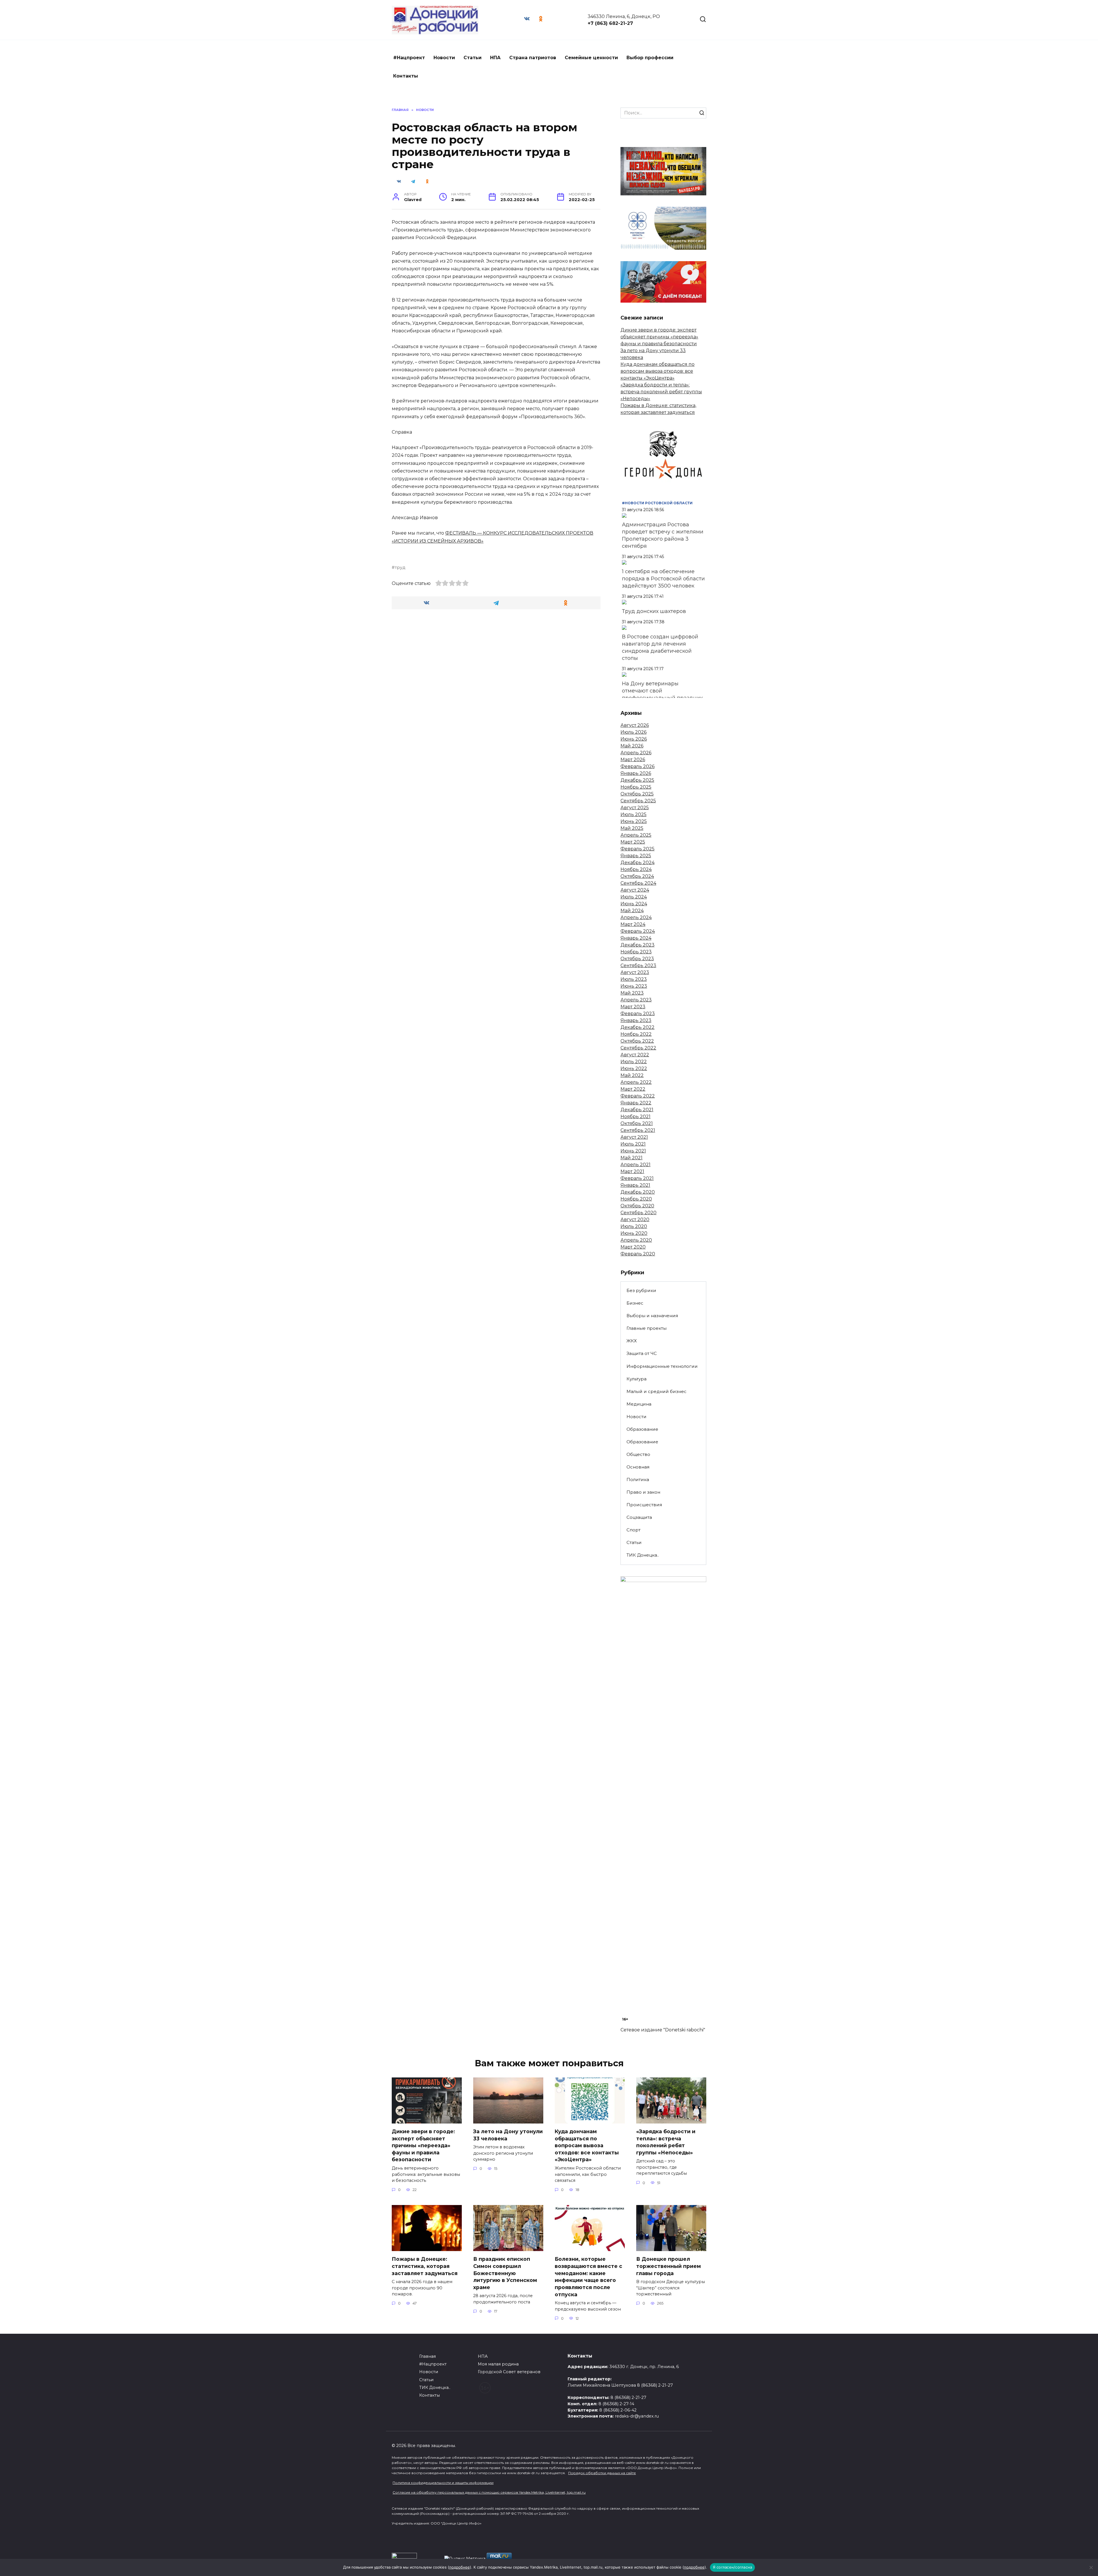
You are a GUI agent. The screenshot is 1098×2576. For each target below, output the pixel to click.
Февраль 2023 (638, 1014)
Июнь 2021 (633, 1151)
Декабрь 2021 (637, 1110)
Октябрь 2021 (637, 1123)
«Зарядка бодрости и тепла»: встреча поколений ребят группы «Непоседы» (661, 392)
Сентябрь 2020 (638, 1213)
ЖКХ (632, 1341)
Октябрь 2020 (637, 1206)
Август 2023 (635, 972)
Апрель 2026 (636, 753)
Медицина (639, 1404)
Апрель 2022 (636, 1082)
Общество (638, 1454)
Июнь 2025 (634, 821)
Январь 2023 (636, 1020)
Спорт (633, 1530)
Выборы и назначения (652, 1316)
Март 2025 (633, 842)
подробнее (460, 2567)
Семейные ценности (591, 58)
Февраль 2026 (637, 766)
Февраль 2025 (637, 849)
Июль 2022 (634, 1062)
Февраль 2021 (637, 1178)
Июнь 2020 (634, 1233)
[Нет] (1091, 2567)
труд (400, 567)
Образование (642, 1429)
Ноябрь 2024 (636, 869)
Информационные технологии (662, 1366)
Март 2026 (633, 760)
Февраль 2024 (638, 931)
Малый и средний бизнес (657, 1391)
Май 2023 (632, 993)
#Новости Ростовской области (657, 503)
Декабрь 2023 (637, 945)
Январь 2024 (636, 938)
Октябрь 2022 (637, 1041)
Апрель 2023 (636, 1000)
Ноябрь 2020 (636, 1199)
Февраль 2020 (638, 1254)
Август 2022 (635, 1055)
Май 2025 (632, 828)
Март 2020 (633, 1247)
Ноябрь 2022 (636, 1034)
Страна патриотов (533, 58)
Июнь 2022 (634, 1068)
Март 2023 (633, 1007)
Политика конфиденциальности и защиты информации (443, 2483)
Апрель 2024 (636, 917)
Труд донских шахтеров (654, 611)
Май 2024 (632, 911)
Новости (444, 58)
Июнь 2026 (634, 739)
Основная (638, 1467)
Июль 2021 (633, 1144)
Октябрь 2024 (637, 876)
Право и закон (643, 1492)
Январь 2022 (636, 1103)
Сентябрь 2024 (638, 883)
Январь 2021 (635, 1185)
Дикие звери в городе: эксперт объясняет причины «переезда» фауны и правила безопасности (659, 337)
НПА (495, 58)
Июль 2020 (634, 1226)
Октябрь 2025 (637, 794)
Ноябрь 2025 (636, 787)
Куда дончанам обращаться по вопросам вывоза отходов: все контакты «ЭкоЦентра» (658, 371)
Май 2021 (631, 1158)
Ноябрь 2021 (635, 1117)
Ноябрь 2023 (636, 952)
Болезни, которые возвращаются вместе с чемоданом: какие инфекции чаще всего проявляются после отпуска (588, 2277)
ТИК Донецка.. (643, 1555)
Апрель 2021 (635, 1165)
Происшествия (644, 1505)
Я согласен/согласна (733, 2567)
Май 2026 (632, 746)
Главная (427, 2356)
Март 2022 (633, 1089)
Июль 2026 (633, 732)
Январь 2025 (636, 856)
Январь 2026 (636, 773)
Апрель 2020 (636, 1240)
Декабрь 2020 (638, 1192)
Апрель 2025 (636, 835)
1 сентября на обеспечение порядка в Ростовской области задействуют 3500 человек (663, 579)
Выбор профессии (650, 58)
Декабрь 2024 (637, 863)
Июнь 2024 (634, 904)
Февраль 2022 (638, 1096)
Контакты (406, 76)
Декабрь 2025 (637, 780)
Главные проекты (647, 1328)
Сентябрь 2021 (638, 1130)
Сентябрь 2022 (638, 1048)
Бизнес (635, 1303)
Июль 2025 (633, 814)
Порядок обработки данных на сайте (602, 2473)
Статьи (473, 58)
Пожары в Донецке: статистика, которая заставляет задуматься (425, 2266)
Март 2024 (633, 924)
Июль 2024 (634, 897)
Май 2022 (632, 1075)
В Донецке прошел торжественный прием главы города (669, 2266)
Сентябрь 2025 (638, 801)
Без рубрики (641, 1290)
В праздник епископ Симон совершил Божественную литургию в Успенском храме (505, 2273)
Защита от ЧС (642, 1353)
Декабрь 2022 (637, 1027)
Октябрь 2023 (637, 959)
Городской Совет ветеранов (509, 2372)
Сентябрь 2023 (638, 965)
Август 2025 (635, 808)
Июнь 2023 (634, 986)
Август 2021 (634, 1137)
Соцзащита (639, 1517)
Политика (638, 1479)
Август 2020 (635, 1219)
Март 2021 (632, 1171)
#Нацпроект (409, 58)
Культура (636, 1379)
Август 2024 (635, 890)
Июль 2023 (634, 979)
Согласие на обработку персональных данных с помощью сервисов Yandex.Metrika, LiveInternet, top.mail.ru (489, 2492)
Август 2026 (635, 725)
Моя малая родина (498, 2364)
